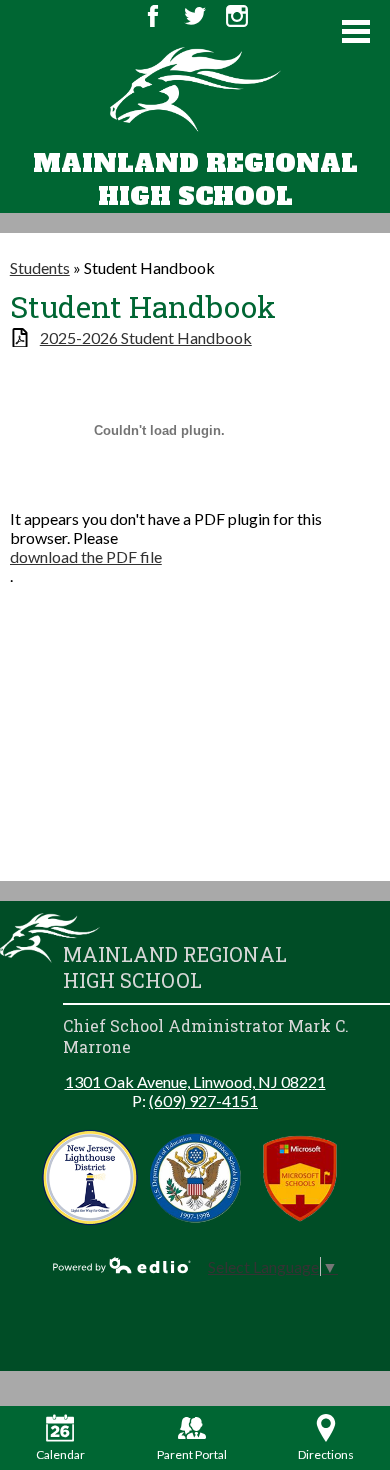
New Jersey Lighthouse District (90, 1177)
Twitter (195, 16)
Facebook (153, 16)
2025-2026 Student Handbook (146, 337)
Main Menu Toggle (356, 31)
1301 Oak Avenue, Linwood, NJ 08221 (195, 1081)
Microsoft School (300, 1177)
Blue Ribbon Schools (195, 1177)
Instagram (237, 16)
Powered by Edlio (122, 1265)
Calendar (60, 1454)
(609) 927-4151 (203, 1100)
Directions (326, 1454)
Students (40, 267)
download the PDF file (86, 556)
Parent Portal (192, 1454)
